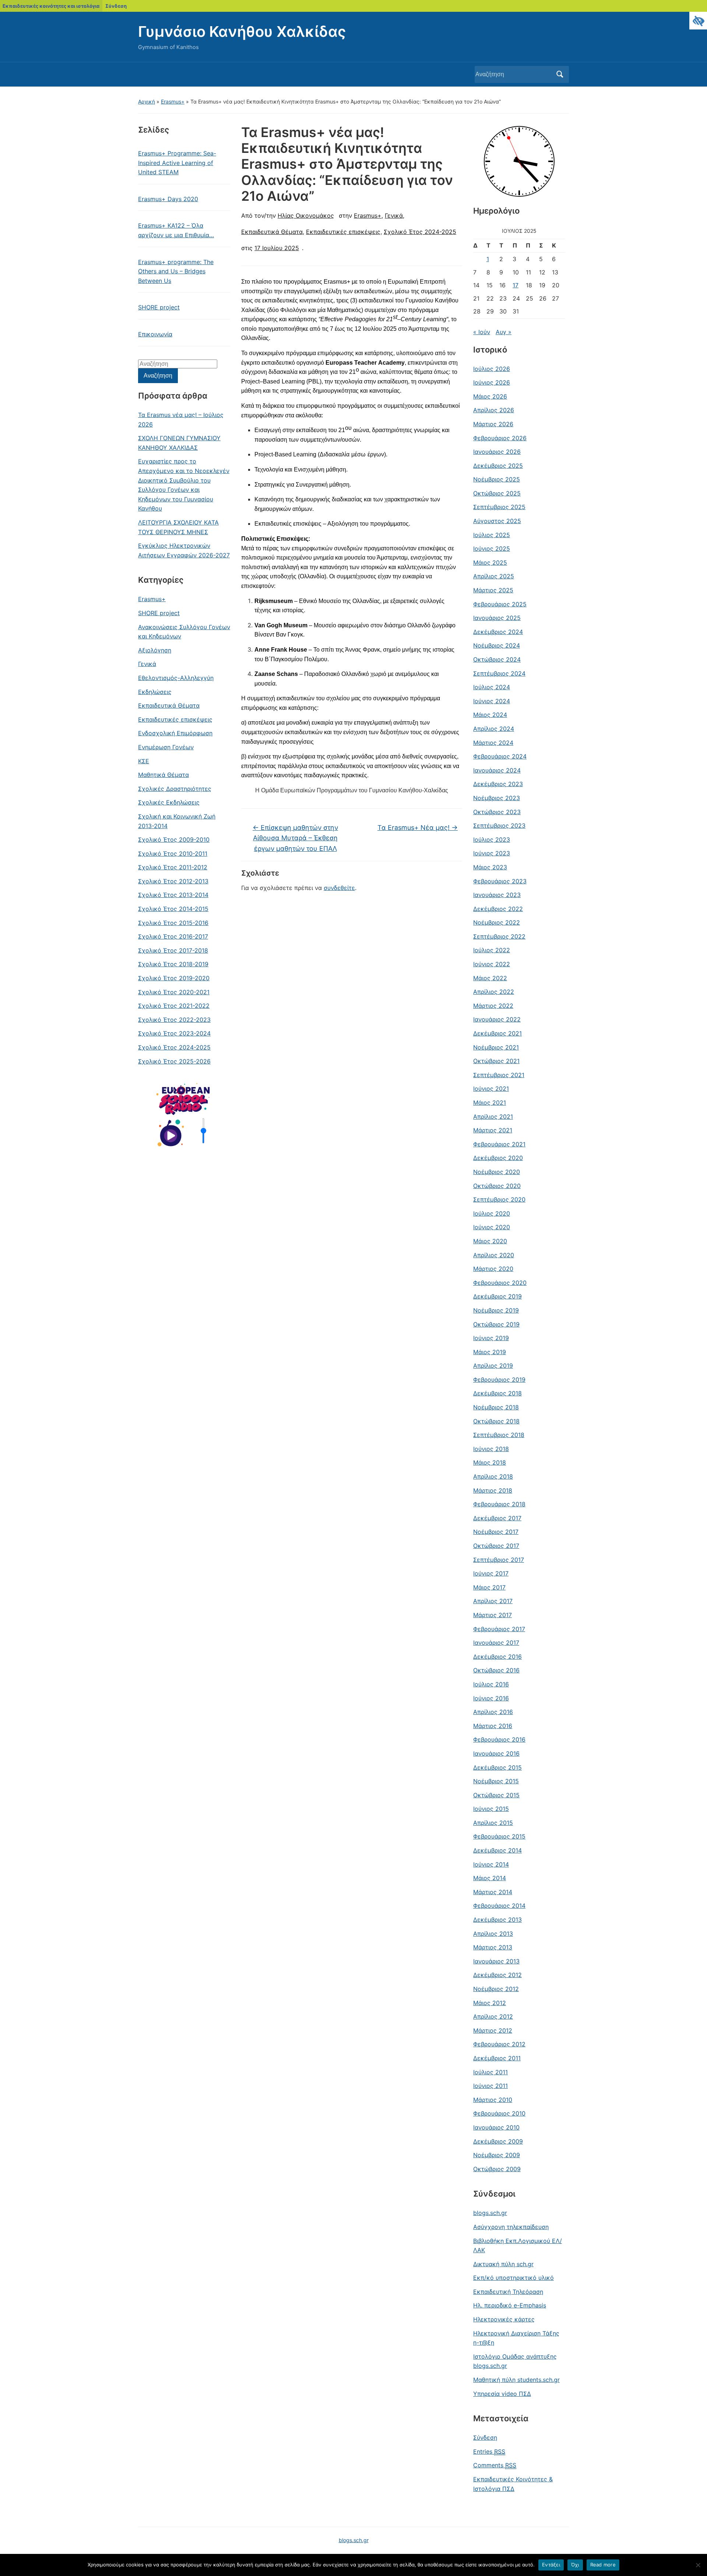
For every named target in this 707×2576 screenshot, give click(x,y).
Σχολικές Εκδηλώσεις (169, 802)
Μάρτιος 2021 (493, 1130)
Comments (495, 2465)
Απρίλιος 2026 (494, 410)
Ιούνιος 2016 (491, 1698)
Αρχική (147, 101)
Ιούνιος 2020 (492, 1227)
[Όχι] (698, 2565)
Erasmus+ (173, 101)
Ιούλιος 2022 (492, 950)
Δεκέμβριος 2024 (498, 632)
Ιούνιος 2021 (491, 1089)
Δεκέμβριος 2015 (497, 1767)
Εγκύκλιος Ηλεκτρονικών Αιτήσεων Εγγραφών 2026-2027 (184, 550)
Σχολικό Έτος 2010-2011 (173, 854)
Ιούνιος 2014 (491, 1864)
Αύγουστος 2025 (497, 521)
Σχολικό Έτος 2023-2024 (174, 1033)
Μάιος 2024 (490, 715)
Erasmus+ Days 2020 (168, 199)
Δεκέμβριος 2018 (497, 1393)
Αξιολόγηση (155, 650)
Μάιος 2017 (489, 1587)
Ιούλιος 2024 (492, 687)
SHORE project (159, 307)
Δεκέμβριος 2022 (498, 909)
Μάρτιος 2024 (493, 743)
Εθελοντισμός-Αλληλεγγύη (176, 678)
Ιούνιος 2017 (491, 1573)
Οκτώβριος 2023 (497, 812)
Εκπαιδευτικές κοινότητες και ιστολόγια (51, 6)
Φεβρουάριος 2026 (500, 438)
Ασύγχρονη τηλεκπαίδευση (511, 2227)
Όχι (575, 2565)
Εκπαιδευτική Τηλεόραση (508, 2292)
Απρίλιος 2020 (494, 1255)
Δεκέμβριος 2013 (497, 1920)
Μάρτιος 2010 (493, 2100)
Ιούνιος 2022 (492, 964)
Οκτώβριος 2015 (496, 1795)
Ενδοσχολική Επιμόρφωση (175, 733)
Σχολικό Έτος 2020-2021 (174, 992)
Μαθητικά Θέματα (163, 775)
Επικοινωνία (155, 334)
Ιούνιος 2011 (490, 2086)
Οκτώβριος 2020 (497, 1186)
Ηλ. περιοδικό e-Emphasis (510, 2305)
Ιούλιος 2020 (492, 1213)
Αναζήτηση (560, 74)
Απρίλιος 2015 (493, 1823)
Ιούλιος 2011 (490, 2072)
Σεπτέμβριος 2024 (499, 673)
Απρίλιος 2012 (493, 2016)
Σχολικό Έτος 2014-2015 (173, 909)
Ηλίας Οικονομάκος (306, 215)
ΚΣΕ (144, 761)
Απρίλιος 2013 (493, 1934)
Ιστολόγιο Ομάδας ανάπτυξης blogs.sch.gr (515, 2361)
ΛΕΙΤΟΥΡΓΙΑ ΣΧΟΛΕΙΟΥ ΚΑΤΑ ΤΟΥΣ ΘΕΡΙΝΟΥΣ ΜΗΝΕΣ (178, 527)
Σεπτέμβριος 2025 (499, 507)
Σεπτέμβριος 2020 (499, 1199)
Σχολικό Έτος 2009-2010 (174, 840)
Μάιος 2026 (490, 396)
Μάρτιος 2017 (493, 1615)
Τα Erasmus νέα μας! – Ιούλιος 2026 (181, 420)
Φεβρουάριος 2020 (500, 1283)
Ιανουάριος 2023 (497, 895)
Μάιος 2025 (490, 562)
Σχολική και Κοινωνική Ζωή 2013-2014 (177, 821)
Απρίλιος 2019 (493, 1366)
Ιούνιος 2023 (492, 853)
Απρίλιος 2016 (493, 1712)
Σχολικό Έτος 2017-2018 (173, 950)
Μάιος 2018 (490, 1462)
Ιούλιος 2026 (492, 369)
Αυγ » (504, 332)
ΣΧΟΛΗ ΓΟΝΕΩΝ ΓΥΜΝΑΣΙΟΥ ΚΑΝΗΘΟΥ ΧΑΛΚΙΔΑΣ (179, 443)
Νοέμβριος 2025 (497, 479)
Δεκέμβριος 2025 (498, 466)
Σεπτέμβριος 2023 (499, 826)
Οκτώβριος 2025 (497, 493)
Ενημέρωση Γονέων (166, 747)
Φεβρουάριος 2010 (499, 2113)
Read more (603, 2565)
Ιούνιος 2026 (492, 382)
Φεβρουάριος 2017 (499, 1629)
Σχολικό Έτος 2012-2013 (173, 881)
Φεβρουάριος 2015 (499, 1836)
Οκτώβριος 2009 (497, 2169)
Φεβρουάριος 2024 (500, 756)
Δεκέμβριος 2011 (497, 2058)
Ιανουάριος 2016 (496, 1753)
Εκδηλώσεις (155, 692)
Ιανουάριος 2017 (496, 1643)
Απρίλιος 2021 (493, 1117)
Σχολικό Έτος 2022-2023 (174, 1020)
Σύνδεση (116, 6)
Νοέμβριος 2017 (496, 1532)
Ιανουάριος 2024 (497, 770)
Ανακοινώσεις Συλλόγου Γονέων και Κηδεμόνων (184, 632)
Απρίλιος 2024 (494, 729)
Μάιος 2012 (490, 2003)
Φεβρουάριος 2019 (499, 1380)
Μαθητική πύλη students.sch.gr (516, 2380)
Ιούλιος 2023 (492, 840)
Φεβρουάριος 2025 (500, 604)
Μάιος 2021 (490, 1103)
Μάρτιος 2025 (493, 590)
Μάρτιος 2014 (493, 1892)
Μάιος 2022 (490, 978)
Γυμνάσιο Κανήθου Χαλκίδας (242, 31)
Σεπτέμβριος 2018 (499, 1435)
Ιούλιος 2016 (491, 1684)
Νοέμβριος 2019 (496, 1310)
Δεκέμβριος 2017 (497, 1518)
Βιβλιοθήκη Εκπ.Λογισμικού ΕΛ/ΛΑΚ (518, 2246)
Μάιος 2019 (490, 1352)
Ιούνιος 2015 (491, 1809)
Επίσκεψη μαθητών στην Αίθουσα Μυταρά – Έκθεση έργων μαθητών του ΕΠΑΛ (295, 838)
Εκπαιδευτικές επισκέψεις (175, 719)
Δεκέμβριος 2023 (498, 784)
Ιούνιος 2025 (492, 549)
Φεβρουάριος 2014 (499, 1906)
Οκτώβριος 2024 (497, 659)
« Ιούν (482, 332)
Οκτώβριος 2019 (496, 1324)
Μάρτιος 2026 (493, 424)
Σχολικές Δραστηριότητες (175, 789)
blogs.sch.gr (490, 2213)
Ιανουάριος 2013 (496, 1961)
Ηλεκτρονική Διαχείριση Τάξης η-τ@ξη (516, 2338)
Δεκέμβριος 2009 (498, 2141)
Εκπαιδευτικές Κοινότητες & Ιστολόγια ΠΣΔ (513, 2484)
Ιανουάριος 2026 (497, 452)
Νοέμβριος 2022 (497, 922)
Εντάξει (551, 2565)
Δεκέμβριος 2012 (497, 1975)
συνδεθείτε (339, 888)
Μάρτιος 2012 (493, 2030)
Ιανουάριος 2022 (497, 1019)
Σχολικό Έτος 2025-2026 (174, 1061)
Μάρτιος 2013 (493, 1947)
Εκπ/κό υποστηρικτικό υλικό (513, 2278)
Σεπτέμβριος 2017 (499, 1560)
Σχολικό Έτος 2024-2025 (174, 1047)
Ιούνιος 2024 (492, 701)
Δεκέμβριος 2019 (497, 1296)
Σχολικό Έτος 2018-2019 (173, 964)
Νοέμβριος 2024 (497, 645)
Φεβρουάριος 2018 (499, 1504)
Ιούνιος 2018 (491, 1449)
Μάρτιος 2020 (493, 1269)
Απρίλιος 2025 (494, 576)
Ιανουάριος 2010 (496, 2127)
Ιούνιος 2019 (491, 1338)
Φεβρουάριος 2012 (499, 2044)
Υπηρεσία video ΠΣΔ (502, 2394)
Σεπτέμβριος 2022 (499, 936)
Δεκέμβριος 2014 (497, 1850)
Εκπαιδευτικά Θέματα (169, 705)
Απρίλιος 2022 (494, 992)
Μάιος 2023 (490, 867)
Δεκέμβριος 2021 (497, 1033)
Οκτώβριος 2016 (496, 1670)
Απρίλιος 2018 (493, 1476)
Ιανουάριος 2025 (497, 618)
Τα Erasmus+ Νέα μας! (418, 828)
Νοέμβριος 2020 (497, 1172)
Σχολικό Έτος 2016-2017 (173, 936)
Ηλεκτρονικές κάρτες (504, 2319)
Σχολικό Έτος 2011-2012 (173, 867)
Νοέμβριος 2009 (497, 2155)
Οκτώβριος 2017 (496, 1546)
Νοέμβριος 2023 (497, 798)
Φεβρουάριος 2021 (499, 1144)
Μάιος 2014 (490, 1878)
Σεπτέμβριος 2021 (499, 1075)
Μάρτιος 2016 (493, 1726)
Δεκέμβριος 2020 (498, 1158)
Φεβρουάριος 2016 (499, 1739)
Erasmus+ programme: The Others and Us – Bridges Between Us (176, 271)
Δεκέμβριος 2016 (497, 1657)
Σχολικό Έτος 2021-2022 (174, 1006)
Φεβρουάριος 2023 (500, 881)
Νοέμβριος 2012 (496, 1989)
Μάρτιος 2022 (493, 1006)
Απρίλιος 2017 (493, 1601)
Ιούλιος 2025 (492, 535)
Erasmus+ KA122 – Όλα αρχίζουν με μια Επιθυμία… (176, 230)
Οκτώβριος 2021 (496, 1061)
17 (516, 285)
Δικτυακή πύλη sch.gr (503, 2264)
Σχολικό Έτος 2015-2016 (173, 923)
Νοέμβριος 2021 (496, 1047)
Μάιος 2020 (490, 1241)
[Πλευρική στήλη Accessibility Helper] (698, 21)
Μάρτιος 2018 (493, 1490)
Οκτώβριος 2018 (496, 1421)
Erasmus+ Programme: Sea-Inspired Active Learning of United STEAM (177, 163)
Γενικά (147, 664)
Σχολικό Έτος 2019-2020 (174, 978)
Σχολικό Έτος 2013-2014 (173, 895)
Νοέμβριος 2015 (496, 1781)
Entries (489, 2451)
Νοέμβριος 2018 (496, 1407)
